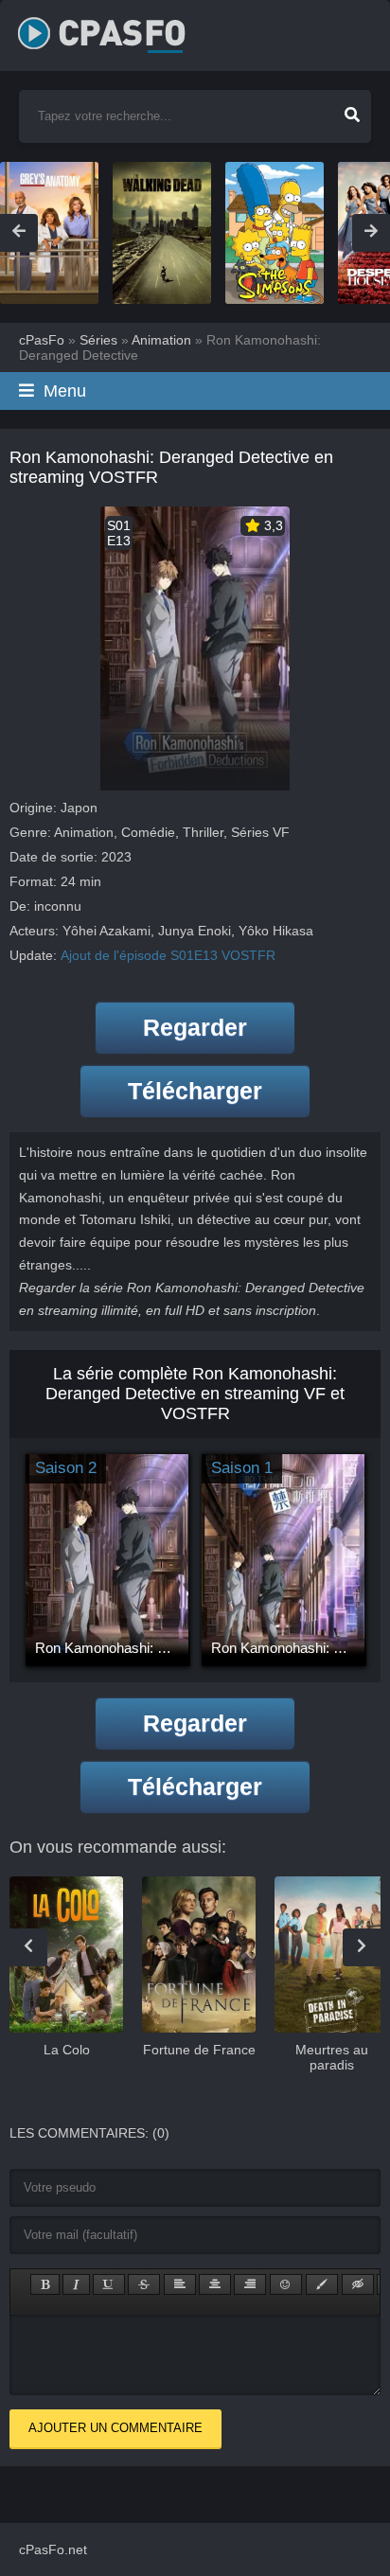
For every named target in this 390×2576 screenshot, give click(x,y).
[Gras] (45, 2284)
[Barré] (144, 2284)
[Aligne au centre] (215, 2284)
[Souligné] (109, 2284)
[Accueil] (122, 28)
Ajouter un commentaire (115, 2428)
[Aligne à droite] (250, 2284)
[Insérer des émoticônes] (286, 2284)
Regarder (195, 1027)
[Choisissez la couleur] (322, 2284)
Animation (84, 832)
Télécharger (195, 1091)
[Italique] (76, 2284)
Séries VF (260, 832)
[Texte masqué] (358, 2284)
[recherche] (352, 109)
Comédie (148, 832)
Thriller (203, 832)
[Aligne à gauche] (180, 2284)
